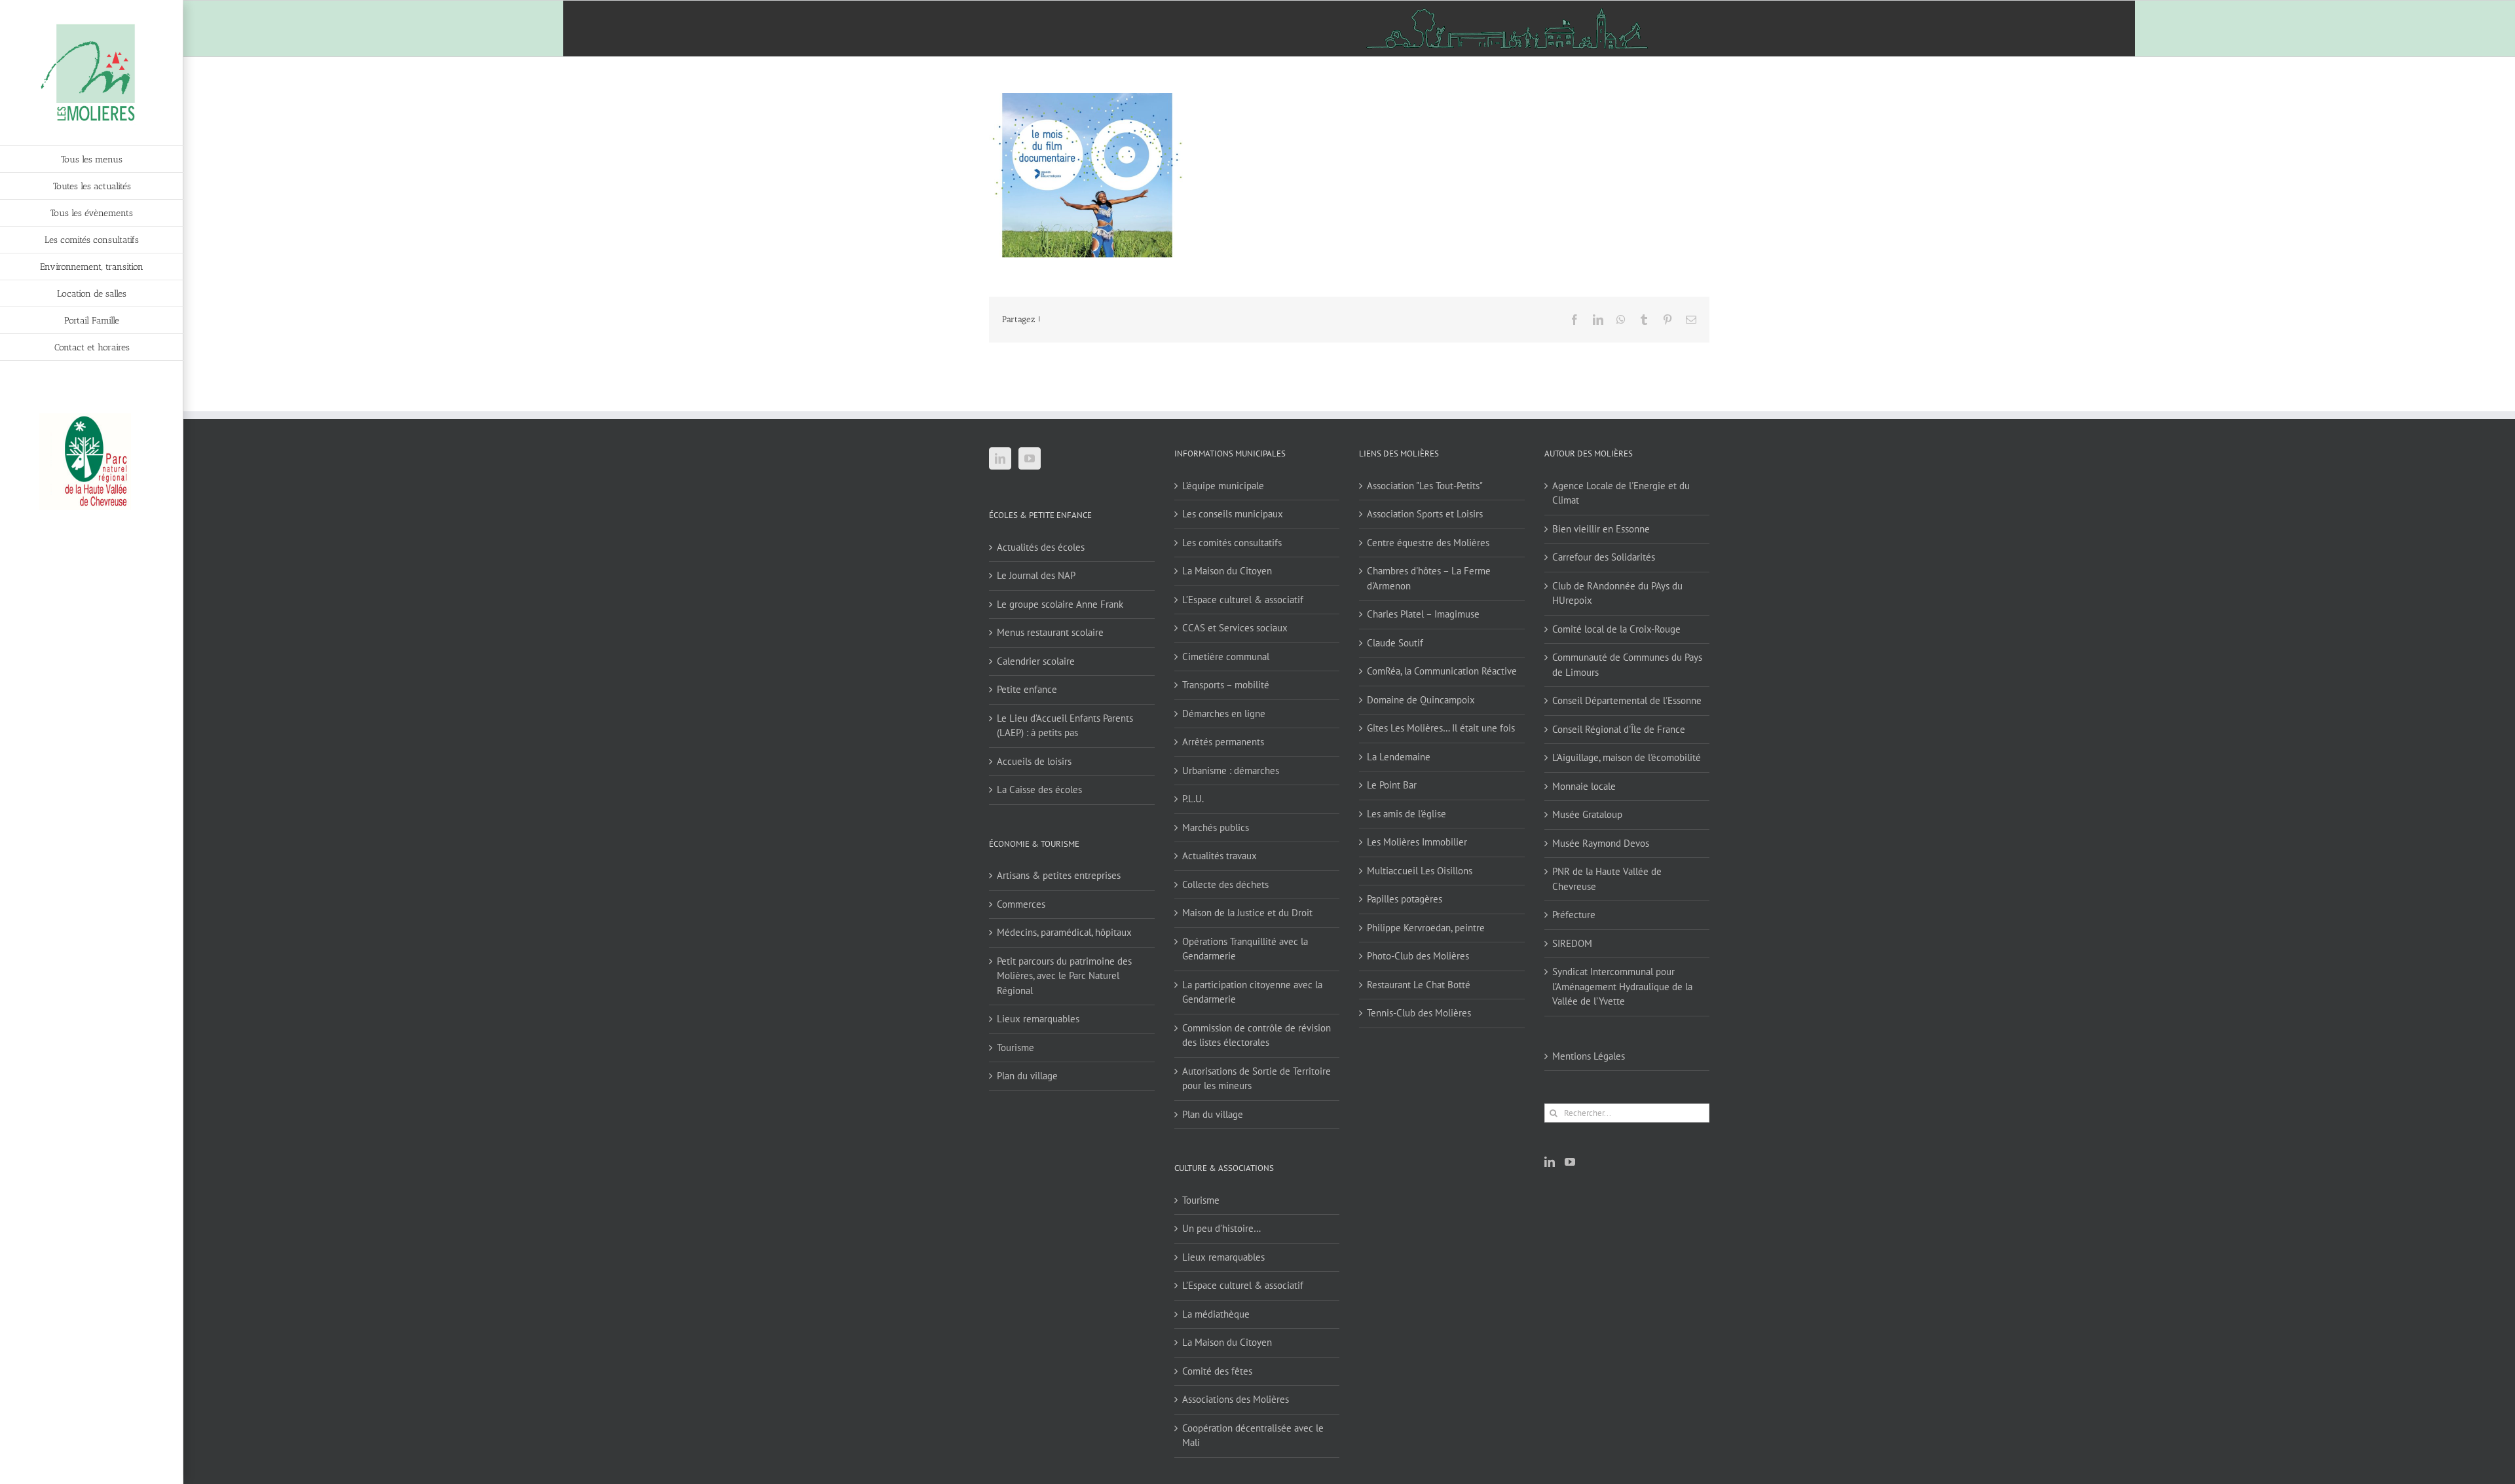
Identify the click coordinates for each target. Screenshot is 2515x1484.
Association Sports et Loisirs (1425, 514)
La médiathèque (1216, 1314)
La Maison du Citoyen (1227, 571)
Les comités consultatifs (1232, 543)
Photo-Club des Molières (1418, 956)
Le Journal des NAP (1036, 575)
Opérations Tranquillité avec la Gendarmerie (1245, 949)
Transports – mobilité (1226, 685)
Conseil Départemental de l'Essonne (1627, 700)
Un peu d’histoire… (1221, 1228)
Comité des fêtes (1217, 1371)
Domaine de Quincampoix (1421, 700)
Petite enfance (1027, 689)
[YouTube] (1030, 458)
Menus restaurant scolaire (1050, 632)
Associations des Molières (1236, 1399)
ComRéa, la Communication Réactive (1442, 671)
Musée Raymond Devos (1601, 843)
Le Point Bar (1392, 785)
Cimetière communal (1226, 657)
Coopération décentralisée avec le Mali (1253, 1436)
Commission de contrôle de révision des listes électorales (1257, 1035)
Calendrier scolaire (1036, 661)
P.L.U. (1193, 799)
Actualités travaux (1220, 856)
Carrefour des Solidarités (1604, 557)
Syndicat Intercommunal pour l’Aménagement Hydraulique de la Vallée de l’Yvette (1622, 986)
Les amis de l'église (1407, 814)
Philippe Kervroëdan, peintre (1426, 928)
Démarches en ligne (1224, 714)
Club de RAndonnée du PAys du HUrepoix (1617, 593)
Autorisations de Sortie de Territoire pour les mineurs (1257, 1079)
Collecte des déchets (1225, 884)
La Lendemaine (1399, 757)
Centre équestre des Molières (1428, 543)
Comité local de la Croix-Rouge (1616, 629)
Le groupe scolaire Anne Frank (1060, 604)
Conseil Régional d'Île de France (1619, 729)
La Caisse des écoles (1039, 789)
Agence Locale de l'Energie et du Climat (1621, 493)
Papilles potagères (1405, 899)
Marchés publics (1216, 827)
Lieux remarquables (1038, 1019)
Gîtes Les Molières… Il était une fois (1441, 728)
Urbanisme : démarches (1231, 770)
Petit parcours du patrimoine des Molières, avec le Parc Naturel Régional (1064, 976)
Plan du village (1027, 1076)
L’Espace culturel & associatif (1243, 600)
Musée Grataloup (1587, 814)
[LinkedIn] (1000, 458)
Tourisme (1015, 1048)
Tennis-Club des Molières (1419, 1013)
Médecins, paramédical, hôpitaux (1064, 932)
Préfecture (1574, 915)
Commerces (1021, 904)
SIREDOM (1572, 943)
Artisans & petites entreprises (1059, 875)
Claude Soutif (1395, 643)
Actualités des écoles (1041, 547)
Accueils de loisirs (1034, 761)
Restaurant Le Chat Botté (1419, 985)
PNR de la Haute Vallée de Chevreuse (1607, 879)
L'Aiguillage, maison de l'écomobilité (1627, 757)
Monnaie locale (1584, 786)
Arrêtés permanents (1223, 742)
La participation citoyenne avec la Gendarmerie (1252, 992)
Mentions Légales (1589, 1056)
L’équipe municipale (1223, 486)
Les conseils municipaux (1233, 514)
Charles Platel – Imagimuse (1423, 614)
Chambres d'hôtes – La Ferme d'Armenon (1429, 578)
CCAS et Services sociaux (1235, 628)
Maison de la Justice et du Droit (1247, 913)
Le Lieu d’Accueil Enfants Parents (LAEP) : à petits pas (1065, 726)
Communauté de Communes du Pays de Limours (1627, 665)
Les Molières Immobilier (1417, 842)
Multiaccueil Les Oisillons (1420, 871)
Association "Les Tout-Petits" (1425, 486)
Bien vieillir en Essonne (1601, 529)
